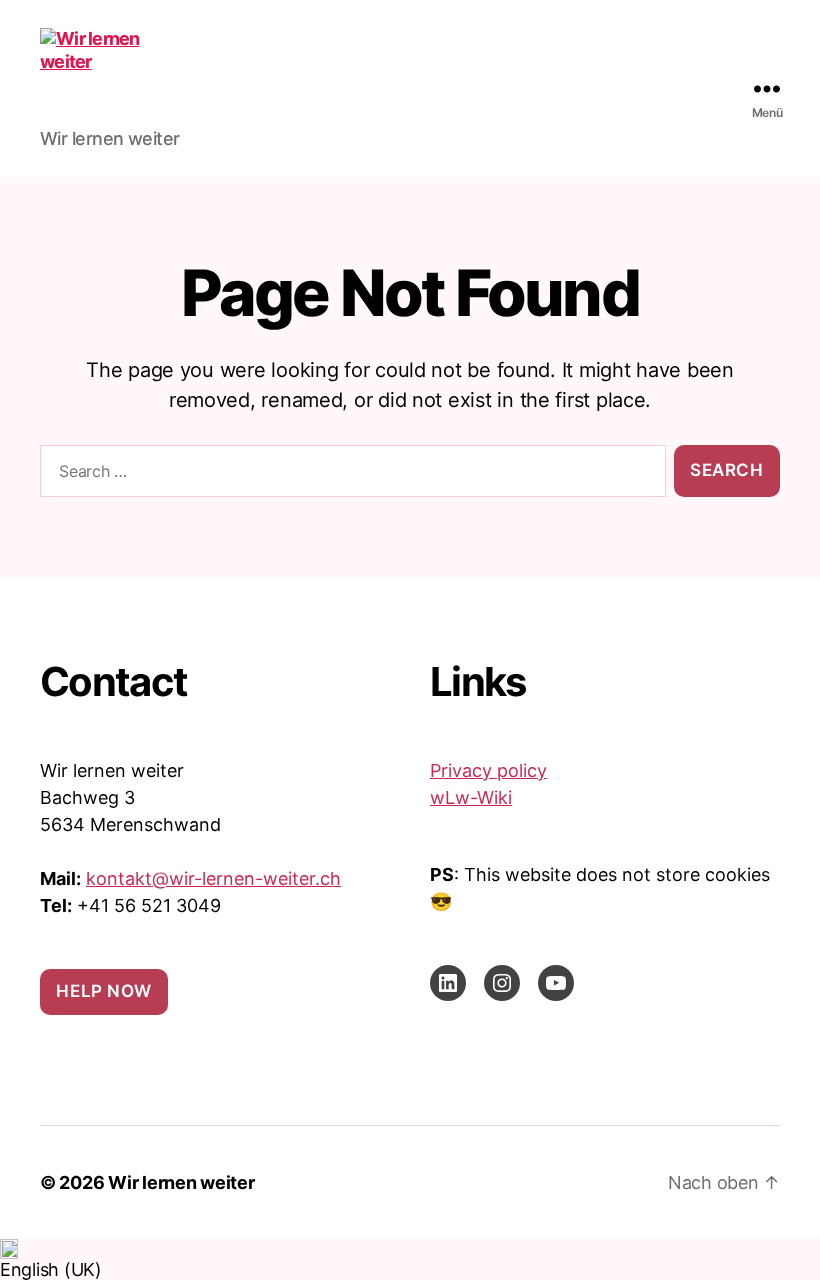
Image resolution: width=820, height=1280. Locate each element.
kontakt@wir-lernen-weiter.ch (213, 878)
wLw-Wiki (471, 797)
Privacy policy (488, 770)
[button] (410, 1259)
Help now (104, 991)
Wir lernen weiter (181, 1182)
